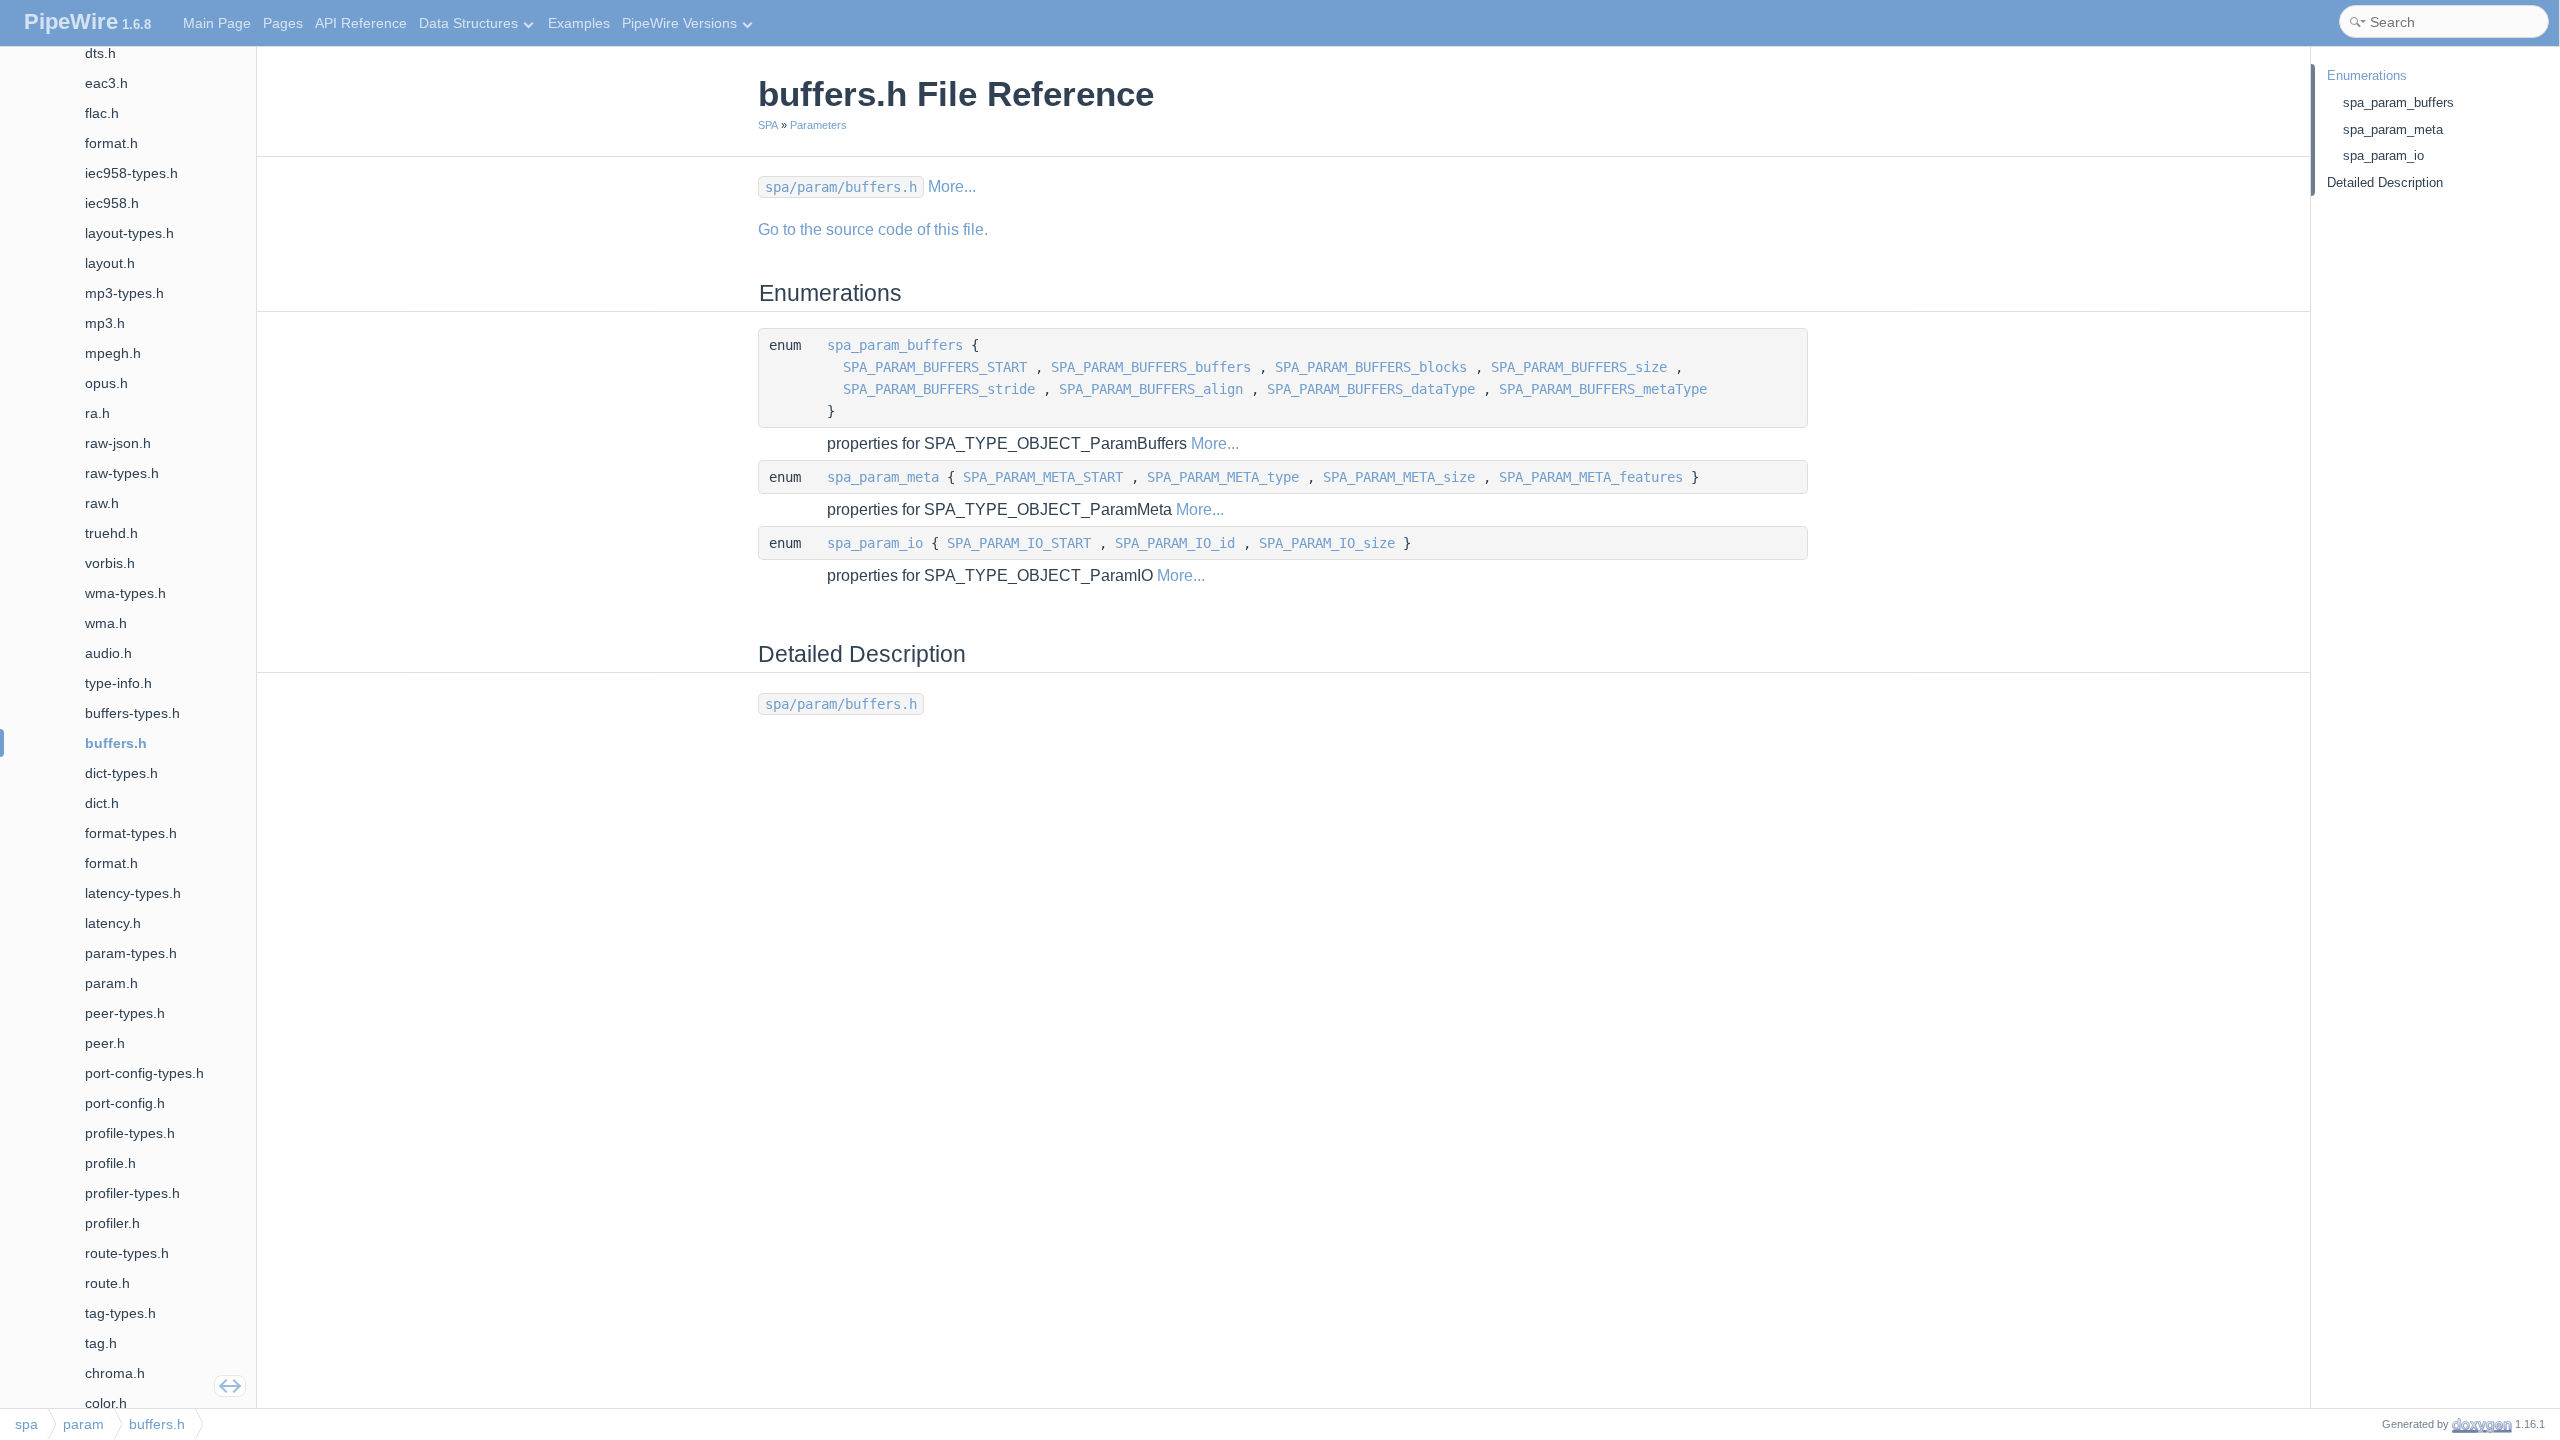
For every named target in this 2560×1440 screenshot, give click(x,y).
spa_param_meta (883, 477)
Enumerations (2367, 75)
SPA (768, 125)
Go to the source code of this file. (873, 229)
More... (952, 186)
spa (26, 1424)
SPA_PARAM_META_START (1043, 477)
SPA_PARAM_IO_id (1175, 543)
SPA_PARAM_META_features (1591, 477)
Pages (283, 23)
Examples (579, 23)
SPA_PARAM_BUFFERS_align (1151, 389)
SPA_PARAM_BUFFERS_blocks (1371, 367)
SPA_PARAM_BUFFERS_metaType (1603, 389)
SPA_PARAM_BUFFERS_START (935, 367)
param (83, 1424)
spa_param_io (875, 543)
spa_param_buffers (895, 345)
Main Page (217, 23)
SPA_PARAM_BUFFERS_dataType (1371, 389)
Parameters (818, 125)
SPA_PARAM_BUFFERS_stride (939, 389)
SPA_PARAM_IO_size (1327, 543)
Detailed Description (2385, 182)
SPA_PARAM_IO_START (1019, 543)
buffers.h (157, 1424)
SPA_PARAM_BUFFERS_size (1579, 367)
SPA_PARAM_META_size (1399, 477)
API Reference (361, 23)
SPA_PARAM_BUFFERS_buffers (1151, 367)
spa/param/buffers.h (841, 187)
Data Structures (468, 23)
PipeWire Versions (679, 23)
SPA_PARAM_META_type (1223, 477)
